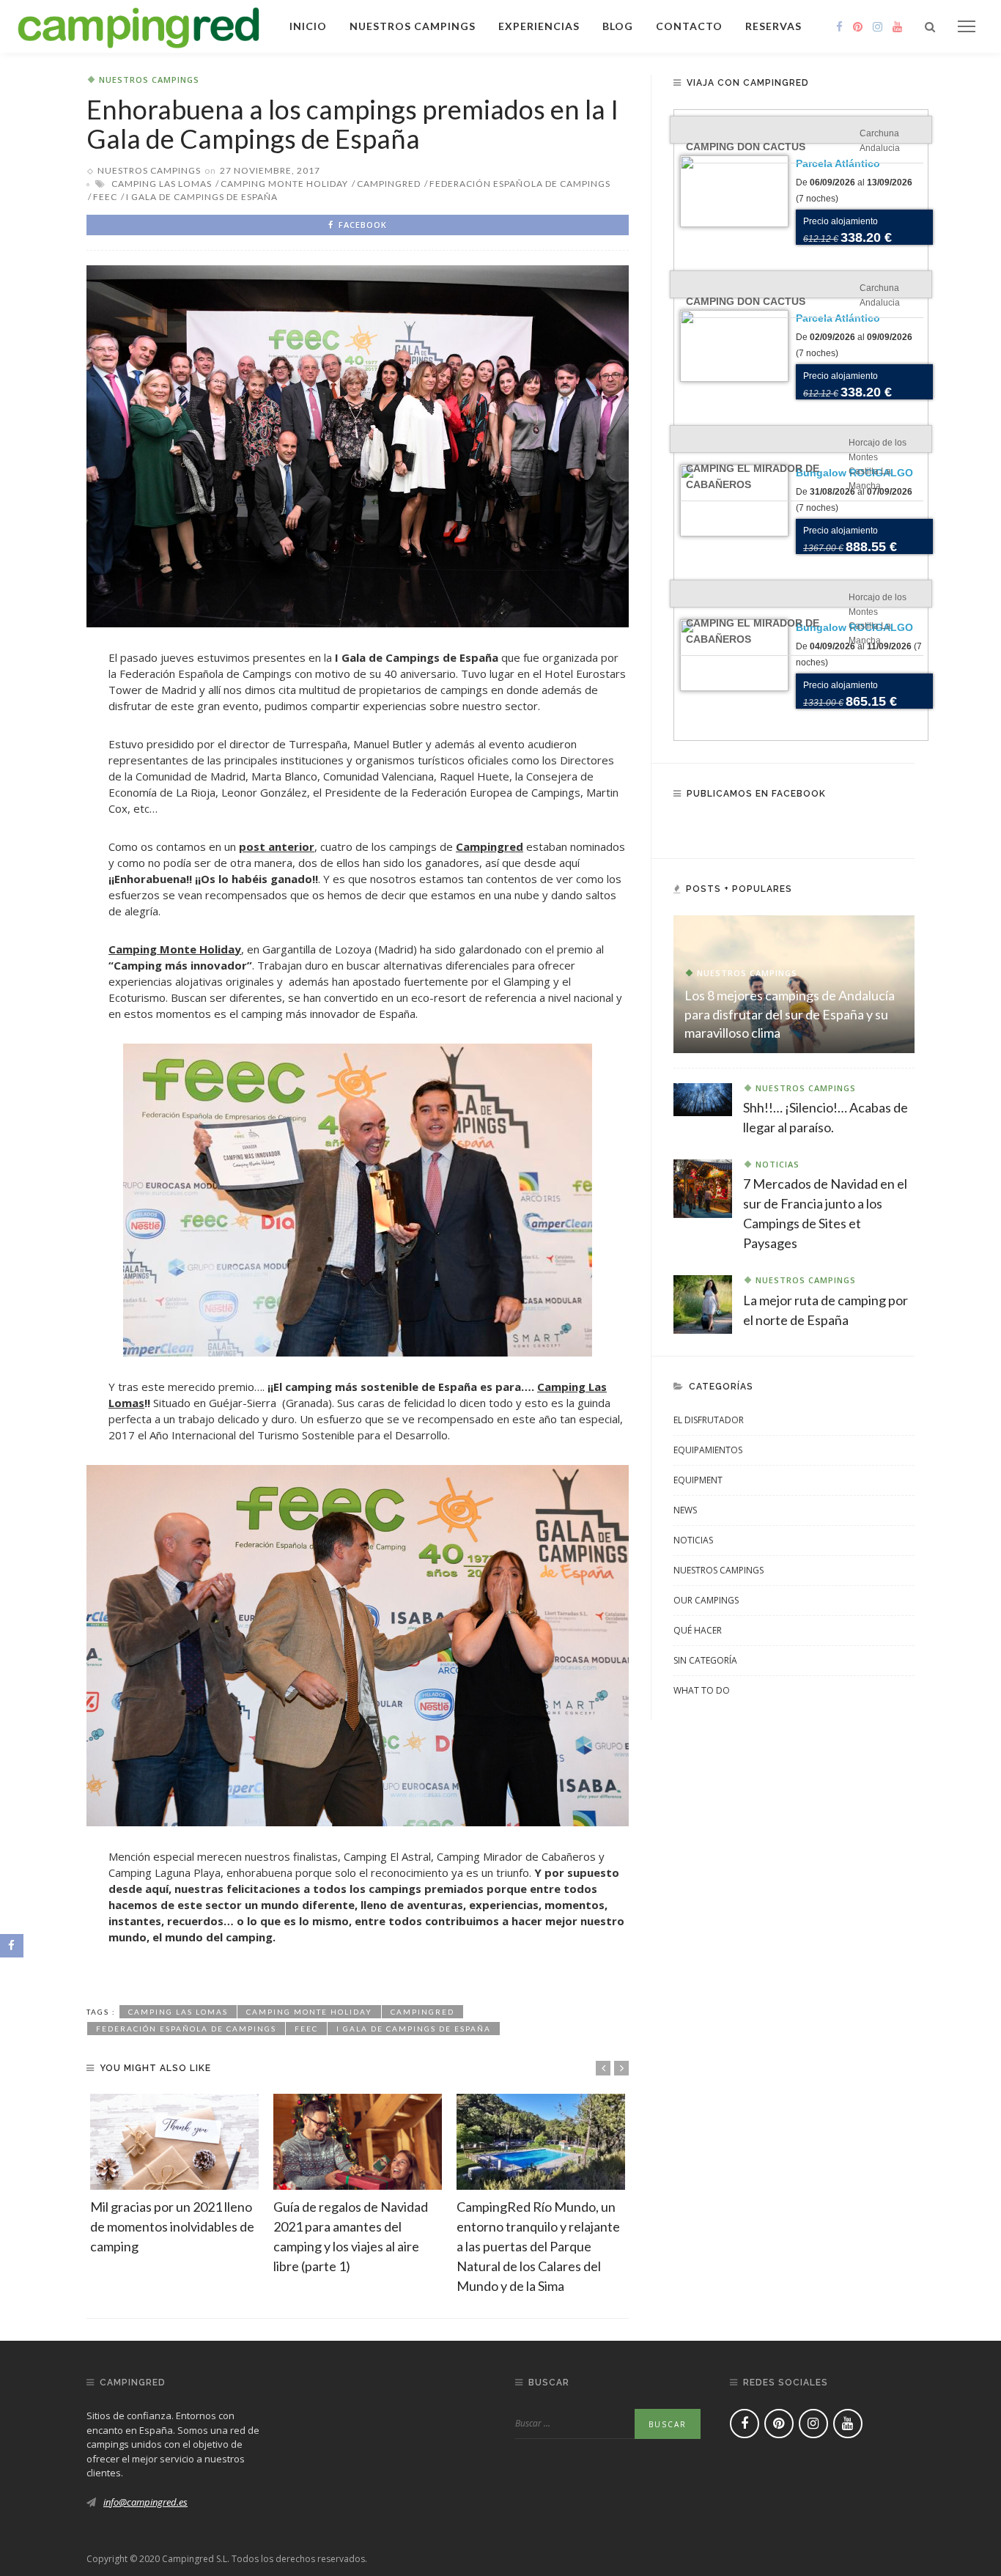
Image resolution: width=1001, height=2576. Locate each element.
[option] (174, 2175)
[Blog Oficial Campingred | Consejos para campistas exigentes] (139, 25)
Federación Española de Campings (520, 184)
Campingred (490, 846)
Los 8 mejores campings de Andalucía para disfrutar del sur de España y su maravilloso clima (790, 1014)
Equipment (698, 1480)
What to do (702, 1690)
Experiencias (539, 26)
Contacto (689, 26)
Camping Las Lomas (162, 184)
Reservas (773, 26)
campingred (389, 184)
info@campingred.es (145, 2502)
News (685, 1510)
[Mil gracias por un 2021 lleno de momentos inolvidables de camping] (174, 2142)
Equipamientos (708, 1450)
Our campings (706, 1600)
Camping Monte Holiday (284, 184)
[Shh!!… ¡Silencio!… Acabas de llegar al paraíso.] (703, 1099)
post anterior (277, 846)
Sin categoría (705, 1660)
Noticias (777, 1164)
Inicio (308, 26)
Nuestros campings (413, 26)
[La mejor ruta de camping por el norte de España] (703, 1303)
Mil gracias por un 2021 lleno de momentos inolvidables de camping (172, 2226)
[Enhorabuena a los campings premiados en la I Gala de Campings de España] (358, 445)
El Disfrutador (709, 1420)
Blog (618, 26)
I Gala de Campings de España (202, 197)
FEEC (105, 197)
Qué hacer (698, 1630)
